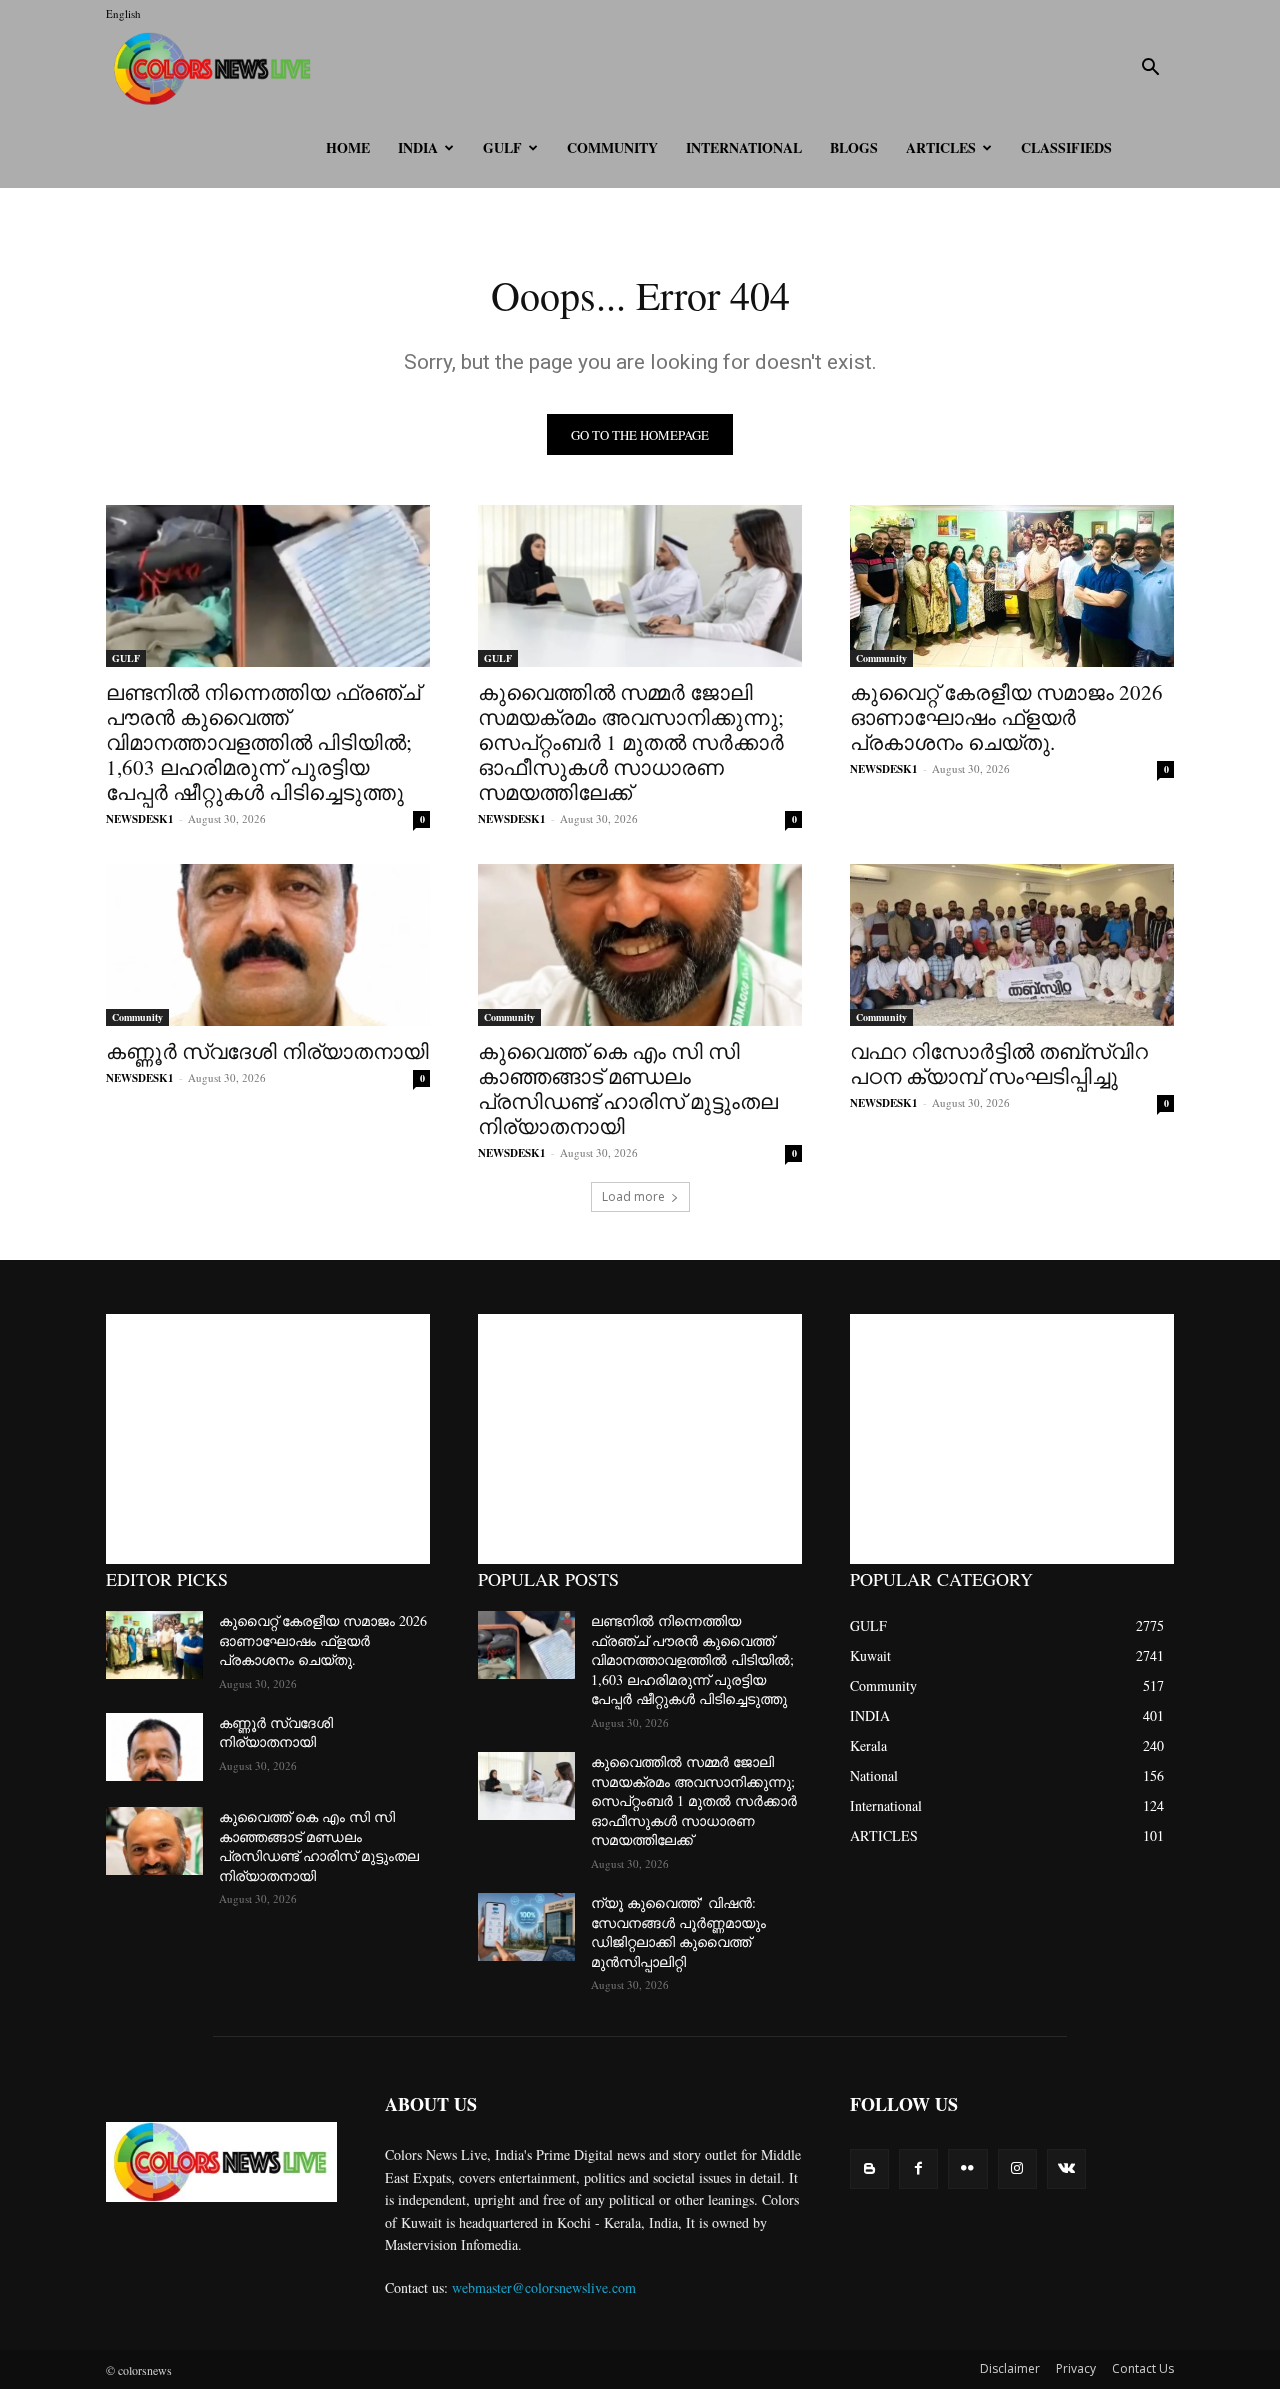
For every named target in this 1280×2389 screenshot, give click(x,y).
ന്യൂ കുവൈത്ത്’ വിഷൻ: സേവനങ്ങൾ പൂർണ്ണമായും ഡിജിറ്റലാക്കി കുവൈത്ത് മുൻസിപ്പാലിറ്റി (678, 1932)
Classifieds (1066, 147)
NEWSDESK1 (140, 819)
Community (612, 147)
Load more (633, 1196)
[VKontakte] (1066, 2168)
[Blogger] (869, 2168)
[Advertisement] (268, 1439)
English (123, 13)
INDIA (418, 147)
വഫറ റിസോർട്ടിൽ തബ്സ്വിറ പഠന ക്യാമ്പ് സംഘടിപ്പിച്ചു (999, 1063)
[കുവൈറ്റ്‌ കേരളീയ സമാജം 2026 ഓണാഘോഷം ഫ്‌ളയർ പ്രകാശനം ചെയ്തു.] (1012, 586)
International (744, 147)
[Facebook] (918, 2168)
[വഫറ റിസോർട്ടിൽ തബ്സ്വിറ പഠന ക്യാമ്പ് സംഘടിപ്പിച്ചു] (1012, 945)
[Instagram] (1017, 2168)
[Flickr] (967, 2168)
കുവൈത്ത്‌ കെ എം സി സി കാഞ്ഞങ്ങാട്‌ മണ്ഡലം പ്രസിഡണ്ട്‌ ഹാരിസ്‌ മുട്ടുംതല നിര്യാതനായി (628, 1088)
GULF (502, 147)
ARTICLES (941, 147)
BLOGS (854, 147)
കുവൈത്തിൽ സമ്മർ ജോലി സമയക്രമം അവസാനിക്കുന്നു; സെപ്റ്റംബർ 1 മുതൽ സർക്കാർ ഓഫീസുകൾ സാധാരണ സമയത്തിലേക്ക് (631, 742)
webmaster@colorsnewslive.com (544, 2287)
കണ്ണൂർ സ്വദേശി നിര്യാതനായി (267, 1051)
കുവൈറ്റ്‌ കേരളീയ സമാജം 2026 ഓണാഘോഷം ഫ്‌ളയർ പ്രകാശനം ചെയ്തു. (1006, 717)
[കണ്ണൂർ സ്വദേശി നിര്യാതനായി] (268, 945)
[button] (1150, 69)
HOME (348, 147)
